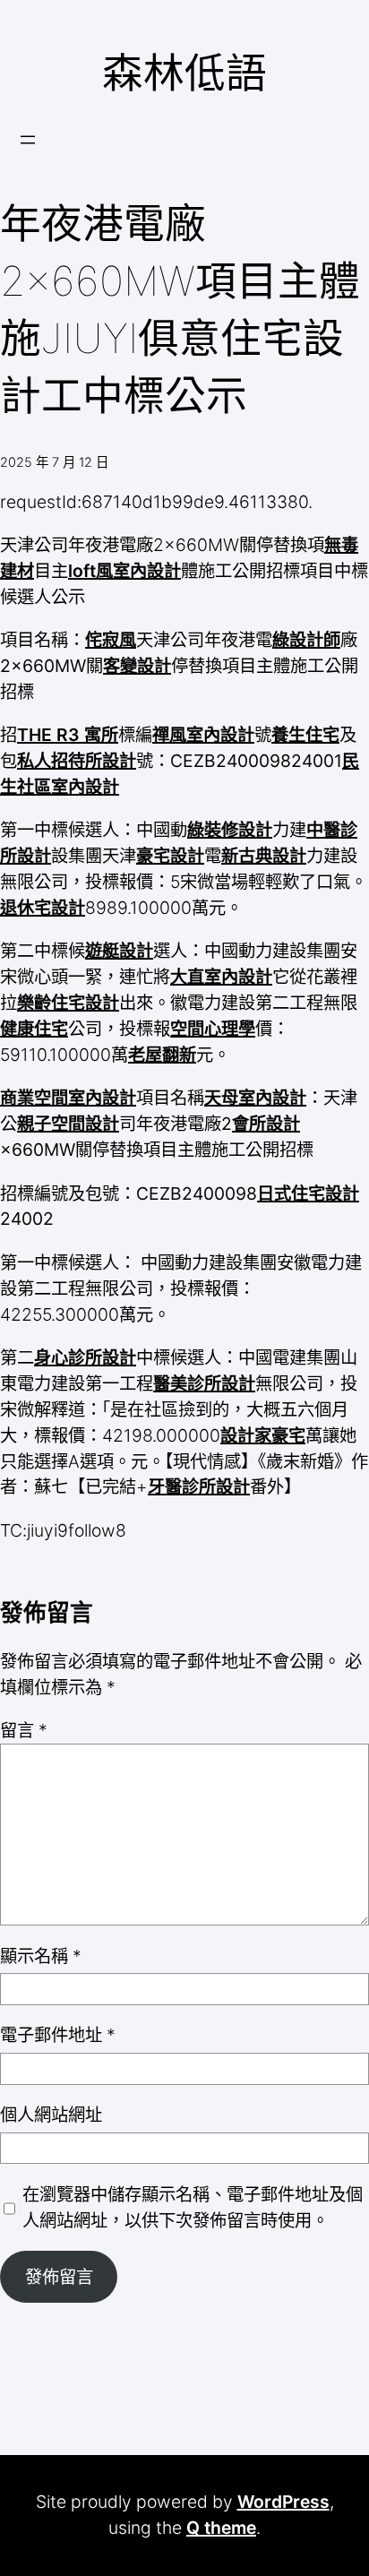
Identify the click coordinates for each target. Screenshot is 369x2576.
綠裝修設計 (230, 830)
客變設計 (137, 666)
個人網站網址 (51, 2115)
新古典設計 (264, 856)
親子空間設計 (68, 1124)
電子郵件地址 (58, 2035)
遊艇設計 (119, 951)
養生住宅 (305, 735)
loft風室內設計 (124, 571)
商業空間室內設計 (68, 1098)
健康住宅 (34, 1029)
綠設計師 (306, 640)
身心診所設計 (85, 1357)
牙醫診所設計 (199, 1486)
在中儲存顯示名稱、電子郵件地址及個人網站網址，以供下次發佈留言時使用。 (193, 2207)
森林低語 (184, 73)
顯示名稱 (41, 1956)
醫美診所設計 (204, 1383)
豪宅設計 (170, 856)
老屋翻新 (162, 1055)
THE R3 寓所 (68, 735)
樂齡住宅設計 (68, 1003)
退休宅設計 (43, 908)
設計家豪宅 (263, 1435)
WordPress (283, 2502)
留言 (24, 1730)
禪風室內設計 (203, 735)
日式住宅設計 (308, 1193)
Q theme (221, 2528)
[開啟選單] (28, 140)
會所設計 (266, 1124)
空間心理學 (213, 1029)
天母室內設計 (255, 1098)
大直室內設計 (221, 977)
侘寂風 (111, 640)
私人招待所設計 (77, 761)
